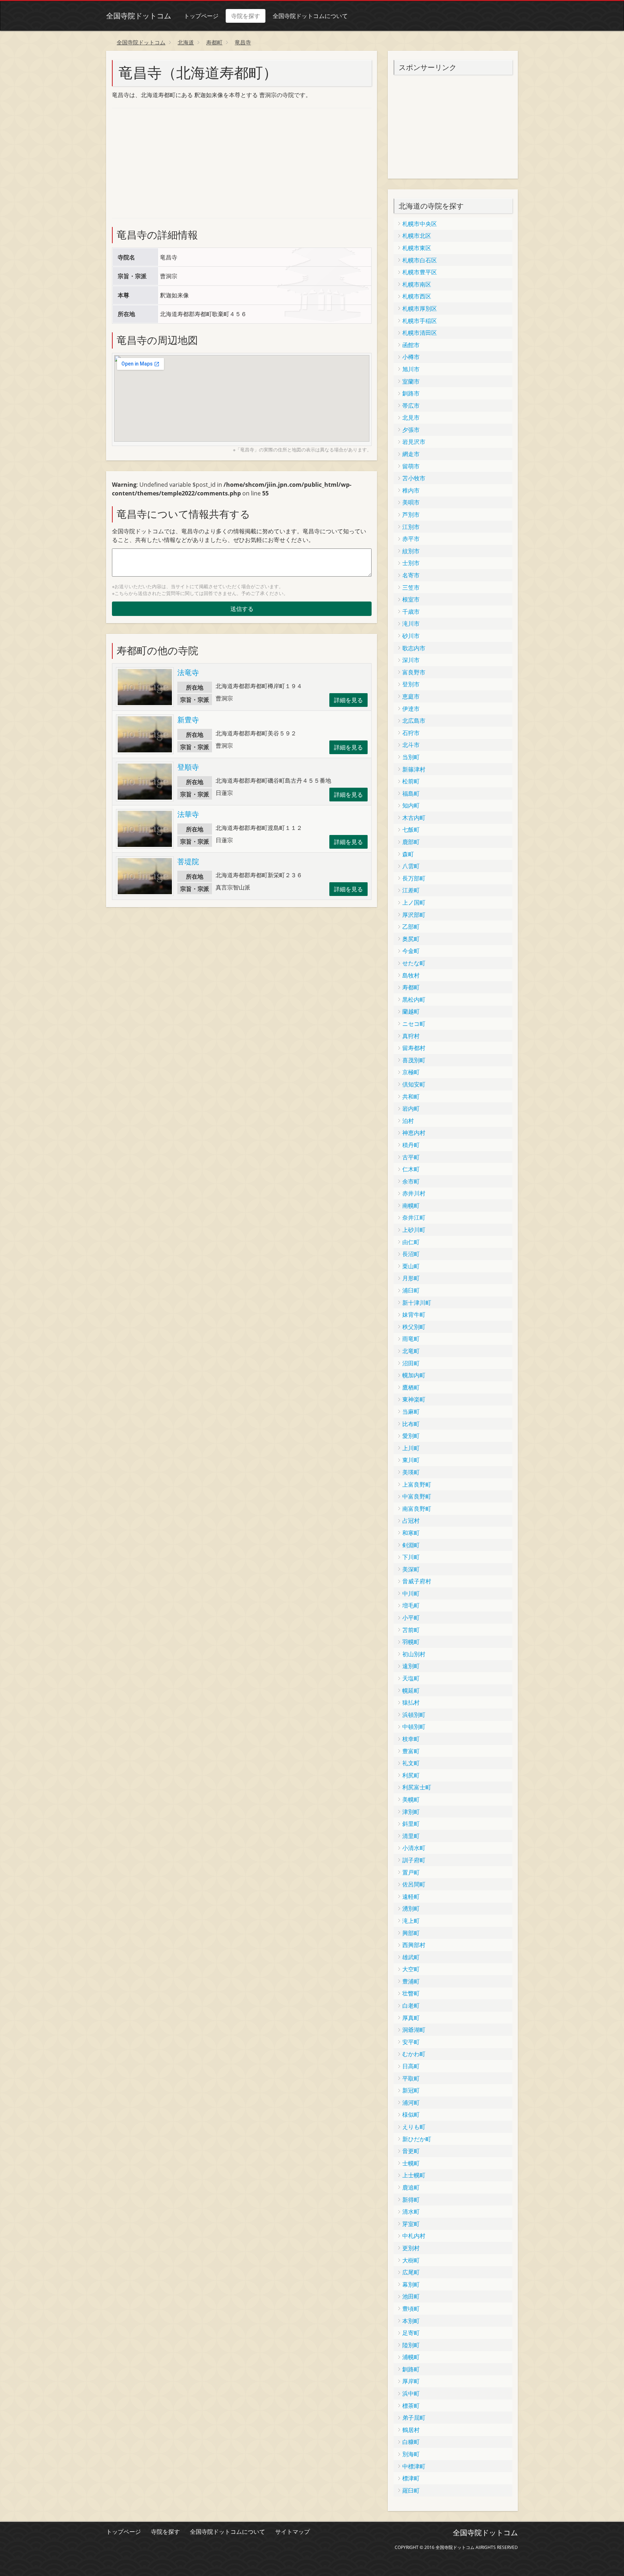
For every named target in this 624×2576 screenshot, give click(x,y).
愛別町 (411, 1436)
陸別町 (411, 2345)
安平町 (411, 2042)
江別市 (411, 527)
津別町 (411, 1812)
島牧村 (411, 975)
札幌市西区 (417, 296)
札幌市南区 (417, 284)
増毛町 (411, 1605)
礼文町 (411, 1763)
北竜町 (411, 1351)
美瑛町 (411, 1472)
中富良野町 (417, 1496)
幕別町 (411, 2284)
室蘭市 (411, 381)
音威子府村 (417, 1581)
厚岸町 (411, 2381)
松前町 (411, 781)
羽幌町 (411, 1642)
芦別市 (411, 515)
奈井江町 (414, 1217)
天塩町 (411, 1678)
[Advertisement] (166, 162)
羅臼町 (411, 2490)
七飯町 (411, 830)
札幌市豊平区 (420, 272)
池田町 (411, 2296)
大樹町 (411, 2260)
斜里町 (411, 1824)
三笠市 (411, 587)
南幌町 (411, 1206)
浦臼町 (411, 1290)
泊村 (408, 1121)
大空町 (411, 1969)
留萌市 (411, 466)
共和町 (411, 1097)
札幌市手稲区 (420, 321)
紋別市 (411, 551)
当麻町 (411, 1412)
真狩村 (411, 1036)
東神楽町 (414, 1399)
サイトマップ (292, 2532)
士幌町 (411, 2163)
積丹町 (411, 1145)
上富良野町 (417, 1484)
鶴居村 (411, 2430)
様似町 (411, 2114)
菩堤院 (188, 861)
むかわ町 (414, 2054)
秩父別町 (414, 1327)
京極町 (411, 1072)
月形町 (411, 1278)
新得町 (411, 2200)
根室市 (411, 599)
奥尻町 (411, 939)
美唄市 (411, 502)
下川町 (411, 1557)
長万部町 (414, 878)
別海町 (411, 2454)
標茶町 (411, 2406)
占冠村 (411, 1521)
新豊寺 (188, 720)
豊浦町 (411, 1981)
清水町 (411, 2212)
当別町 (411, 757)
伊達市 (411, 709)
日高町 (411, 2066)
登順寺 (188, 767)
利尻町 (411, 1775)
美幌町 (411, 1799)
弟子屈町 (414, 2418)
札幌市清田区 (420, 333)
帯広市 (411, 406)
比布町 (411, 1424)
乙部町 (411, 927)
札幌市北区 (417, 236)
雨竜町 (411, 1339)
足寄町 (411, 2333)
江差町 (411, 890)
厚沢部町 (414, 915)
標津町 (411, 2478)
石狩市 (411, 733)
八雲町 (411, 866)
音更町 (411, 2151)
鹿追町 (411, 2187)
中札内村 (414, 2236)
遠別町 (411, 1666)
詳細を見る (348, 700)
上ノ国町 (414, 902)
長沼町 (411, 1254)
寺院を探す (246, 16)
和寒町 (411, 1533)
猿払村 (411, 1702)
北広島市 (414, 721)
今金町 (411, 951)
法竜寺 (188, 672)
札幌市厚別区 (420, 309)
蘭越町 (411, 1011)
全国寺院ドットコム (139, 16)
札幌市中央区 (420, 224)
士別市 (411, 563)
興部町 (411, 1933)
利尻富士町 (417, 1787)
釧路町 (411, 2369)
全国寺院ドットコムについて (310, 16)
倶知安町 (414, 1084)
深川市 (411, 660)
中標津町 (414, 2466)
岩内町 (411, 1108)
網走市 (411, 454)
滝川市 (411, 624)
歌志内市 (414, 648)
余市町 (411, 1181)
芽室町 (411, 2224)
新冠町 (411, 2090)
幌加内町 (414, 1375)
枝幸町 (411, 1739)
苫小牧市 (414, 478)
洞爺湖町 (414, 2030)
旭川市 (411, 369)
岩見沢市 (414, 442)
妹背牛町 (414, 1315)
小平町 (411, 1618)
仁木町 (411, 1169)
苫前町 (411, 1630)
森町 (408, 854)
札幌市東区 (417, 248)
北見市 (411, 417)
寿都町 (411, 987)
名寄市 (411, 575)
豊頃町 (411, 2309)
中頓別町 (414, 1727)
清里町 (411, 1836)
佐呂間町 (414, 1884)
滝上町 (411, 1921)
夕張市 (411, 430)
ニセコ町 (414, 1024)
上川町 (411, 1448)
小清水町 (414, 1848)
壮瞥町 (411, 1993)
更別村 (411, 2248)
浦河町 (411, 2103)
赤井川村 (414, 1193)
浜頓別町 (414, 1715)
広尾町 (411, 2272)
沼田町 (411, 1363)
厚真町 (411, 2018)
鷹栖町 (411, 1387)
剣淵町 (411, 1545)
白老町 (411, 2006)
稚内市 (411, 490)
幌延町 (411, 1691)
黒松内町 (414, 1000)
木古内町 (414, 818)
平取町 (411, 2078)
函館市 (411, 345)
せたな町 (414, 963)
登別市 (411, 684)
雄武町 (411, 1957)
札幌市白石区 (420, 260)
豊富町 (411, 1751)
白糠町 (411, 2442)
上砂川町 (414, 1230)
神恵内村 (414, 1133)
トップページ (201, 16)
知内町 (411, 805)
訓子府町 (414, 1860)
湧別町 (411, 1908)
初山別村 (414, 1654)
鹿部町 (411, 842)
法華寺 (188, 814)
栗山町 (411, 1266)
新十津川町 (417, 1303)
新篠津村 (414, 769)
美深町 (411, 1569)
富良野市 (414, 672)
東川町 (411, 1460)
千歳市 (411, 612)
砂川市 (411, 636)
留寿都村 (414, 1048)
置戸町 (411, 1872)
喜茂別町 (414, 1060)
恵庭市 (411, 696)
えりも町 (414, 2127)
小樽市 (411, 357)
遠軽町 (411, 1897)
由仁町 (411, 1242)
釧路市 (411, 393)
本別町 (411, 2321)
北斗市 (411, 745)
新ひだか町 (417, 2139)
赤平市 (411, 539)
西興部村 (414, 1945)
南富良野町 (417, 1509)
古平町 (411, 1157)
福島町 (411, 793)
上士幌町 (414, 2175)
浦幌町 (411, 2357)
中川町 (411, 1593)
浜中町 (411, 2393)
